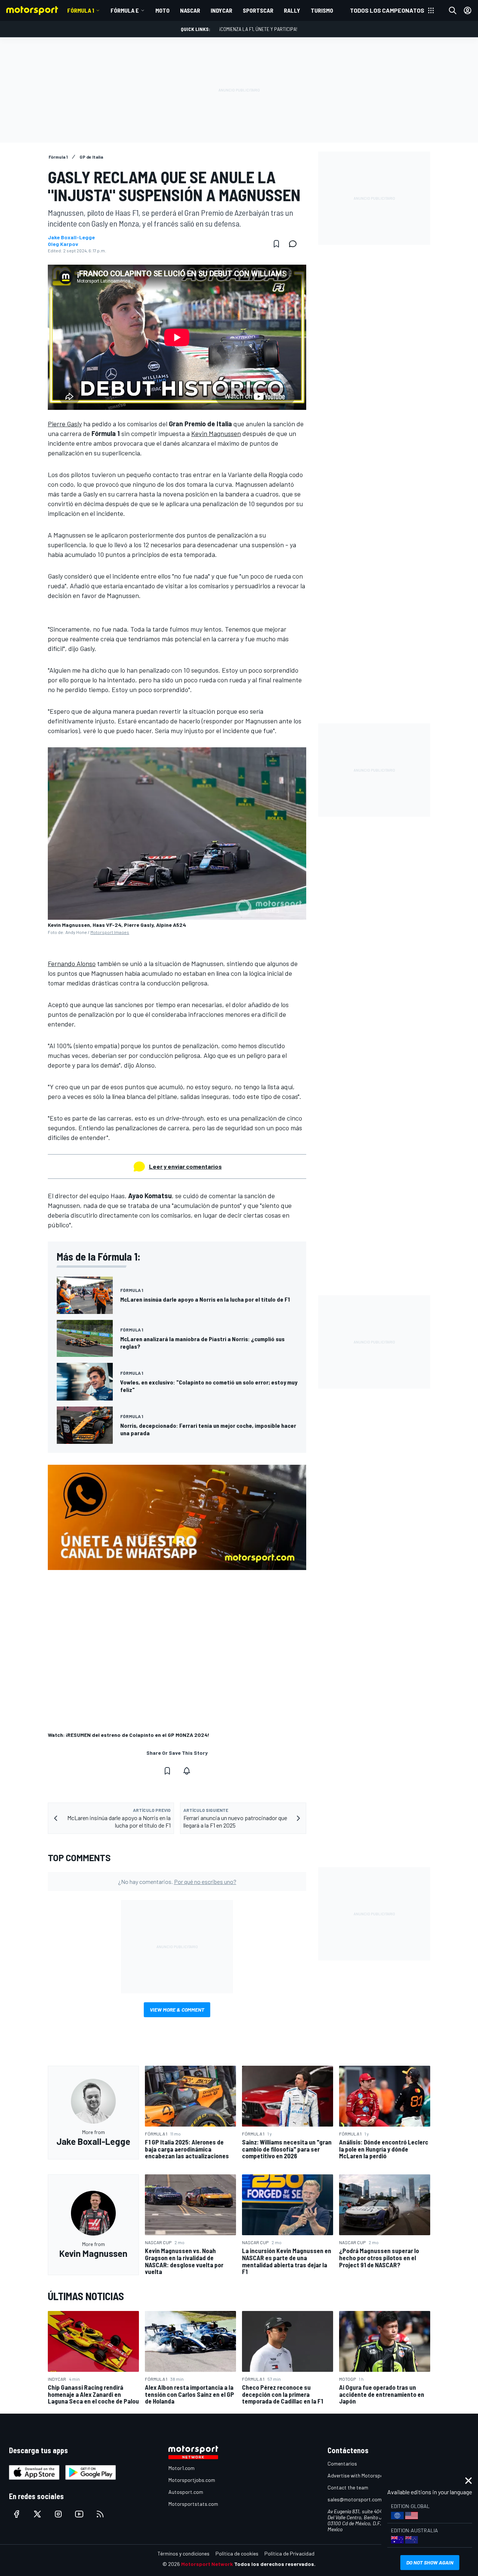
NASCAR (190, 10)
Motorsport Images (110, 932)
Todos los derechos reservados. (275, 2564)
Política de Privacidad (289, 2553)
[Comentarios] (295, 244)
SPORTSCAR (258, 10)
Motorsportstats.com (193, 2504)
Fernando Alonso (72, 963)
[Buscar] (453, 10)
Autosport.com (186, 2492)
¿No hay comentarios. (177, 1882)
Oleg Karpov (63, 244)
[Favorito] (276, 244)
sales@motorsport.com (355, 2499)
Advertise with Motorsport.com (363, 2475)
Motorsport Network (207, 2564)
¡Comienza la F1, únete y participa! (258, 29)
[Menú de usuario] (468, 10)
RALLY (292, 10)
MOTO (162, 10)
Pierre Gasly (65, 424)
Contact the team (348, 2487)
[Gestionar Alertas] (187, 1771)
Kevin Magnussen (216, 433)
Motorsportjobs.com (192, 2480)
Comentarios (342, 2463)
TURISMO (322, 10)
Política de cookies (237, 2553)
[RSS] (100, 2514)
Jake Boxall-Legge (71, 237)
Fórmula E (125, 10)
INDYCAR (221, 10)
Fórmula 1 (81, 10)
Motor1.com (181, 2468)
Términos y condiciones (184, 2553)
